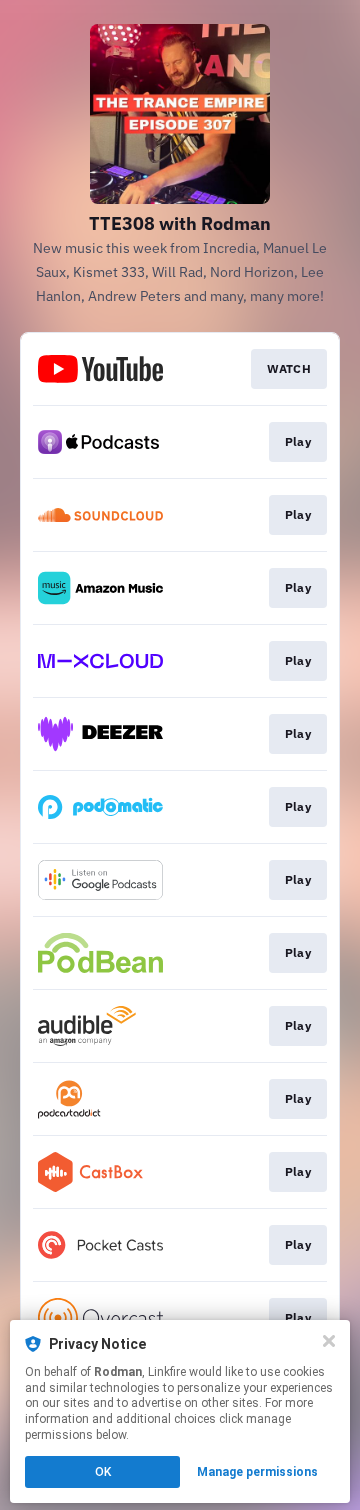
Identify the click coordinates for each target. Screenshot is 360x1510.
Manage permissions (257, 1472)
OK (103, 1472)
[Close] (329, 1341)
